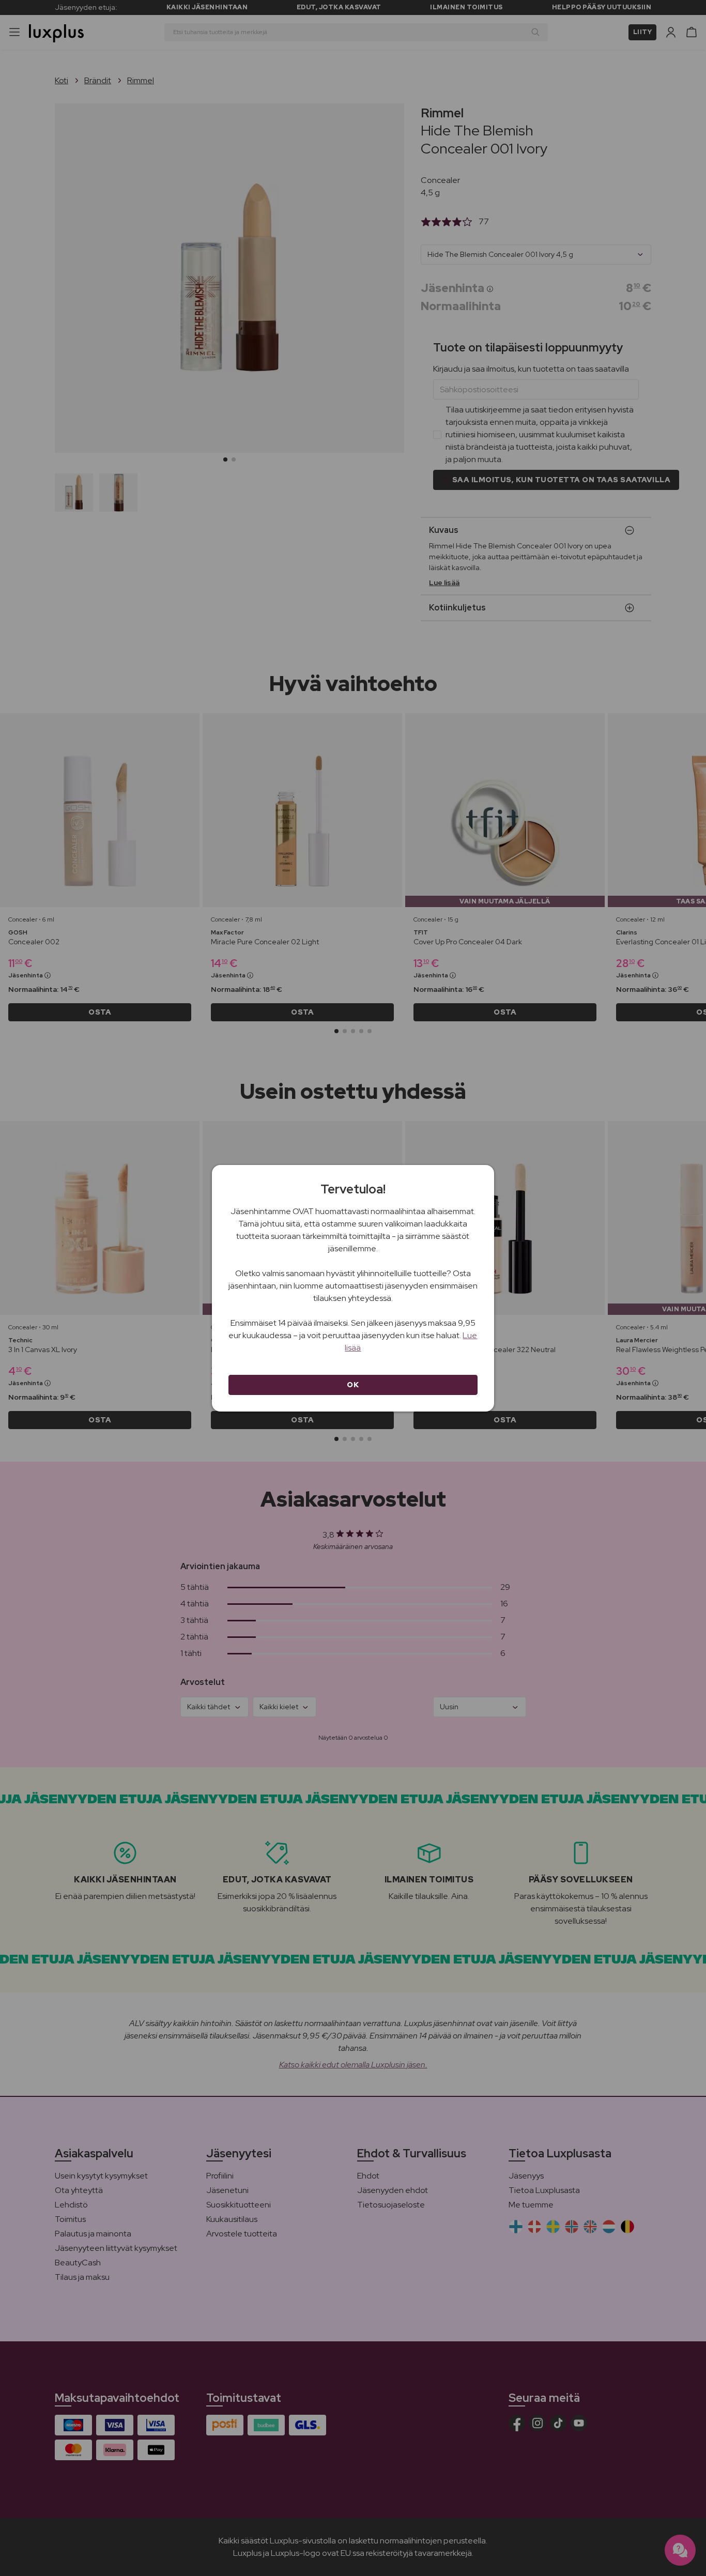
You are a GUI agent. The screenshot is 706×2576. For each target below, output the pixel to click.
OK (353, 1385)
